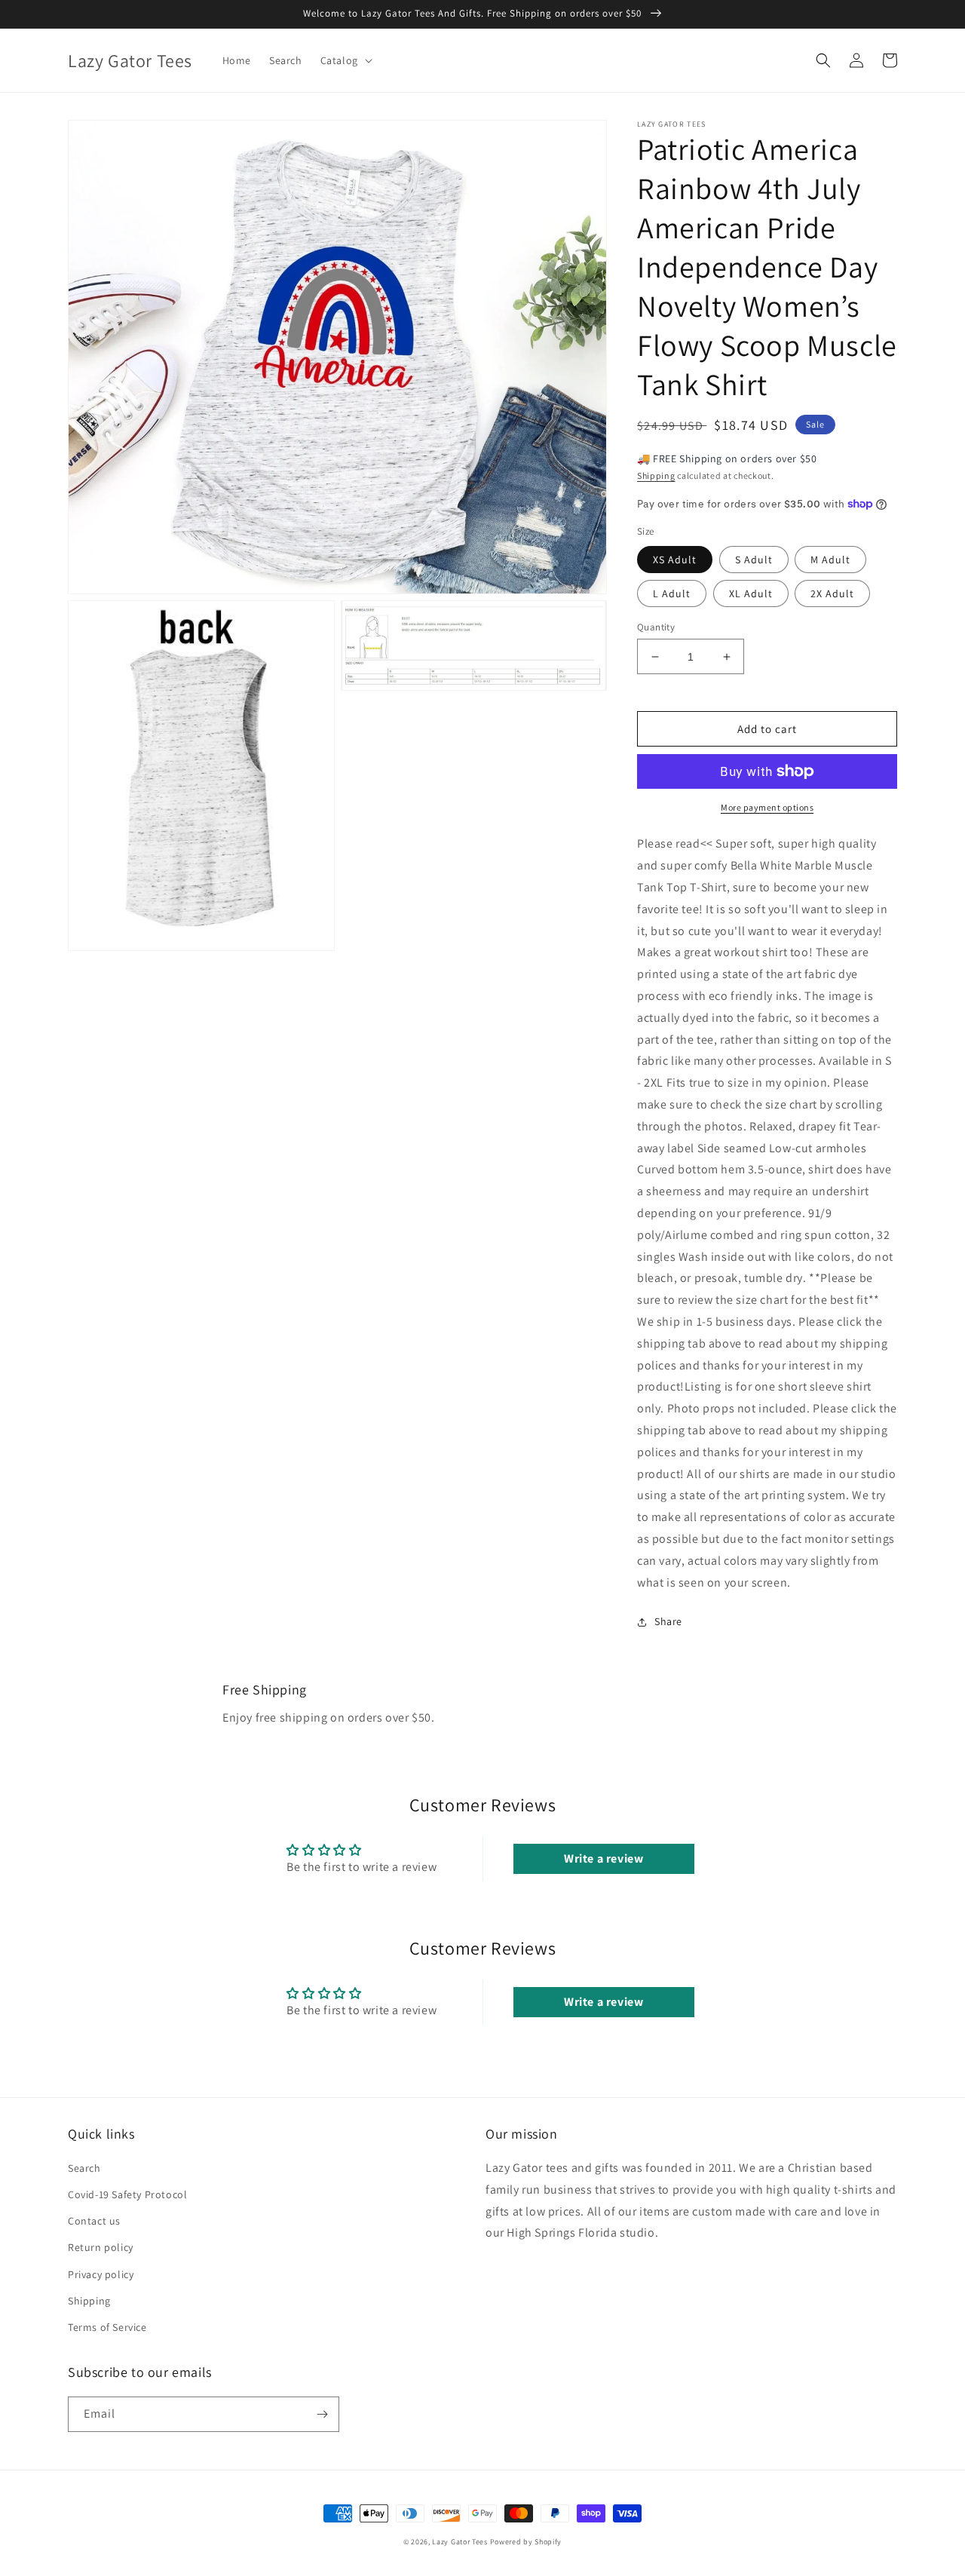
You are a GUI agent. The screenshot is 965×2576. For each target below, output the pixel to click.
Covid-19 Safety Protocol (127, 2194)
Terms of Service (107, 2327)
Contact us (94, 2221)
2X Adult (832, 593)
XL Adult (751, 593)
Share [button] (668, 1621)
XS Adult (675, 560)
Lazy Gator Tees (460, 2542)
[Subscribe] (322, 2414)
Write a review (604, 1858)
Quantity (656, 627)
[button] (345, 60)
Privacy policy (101, 2274)
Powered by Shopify (526, 2542)
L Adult (672, 593)
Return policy (101, 2247)
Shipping (656, 475)
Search (84, 2168)
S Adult (754, 560)
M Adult (830, 560)
